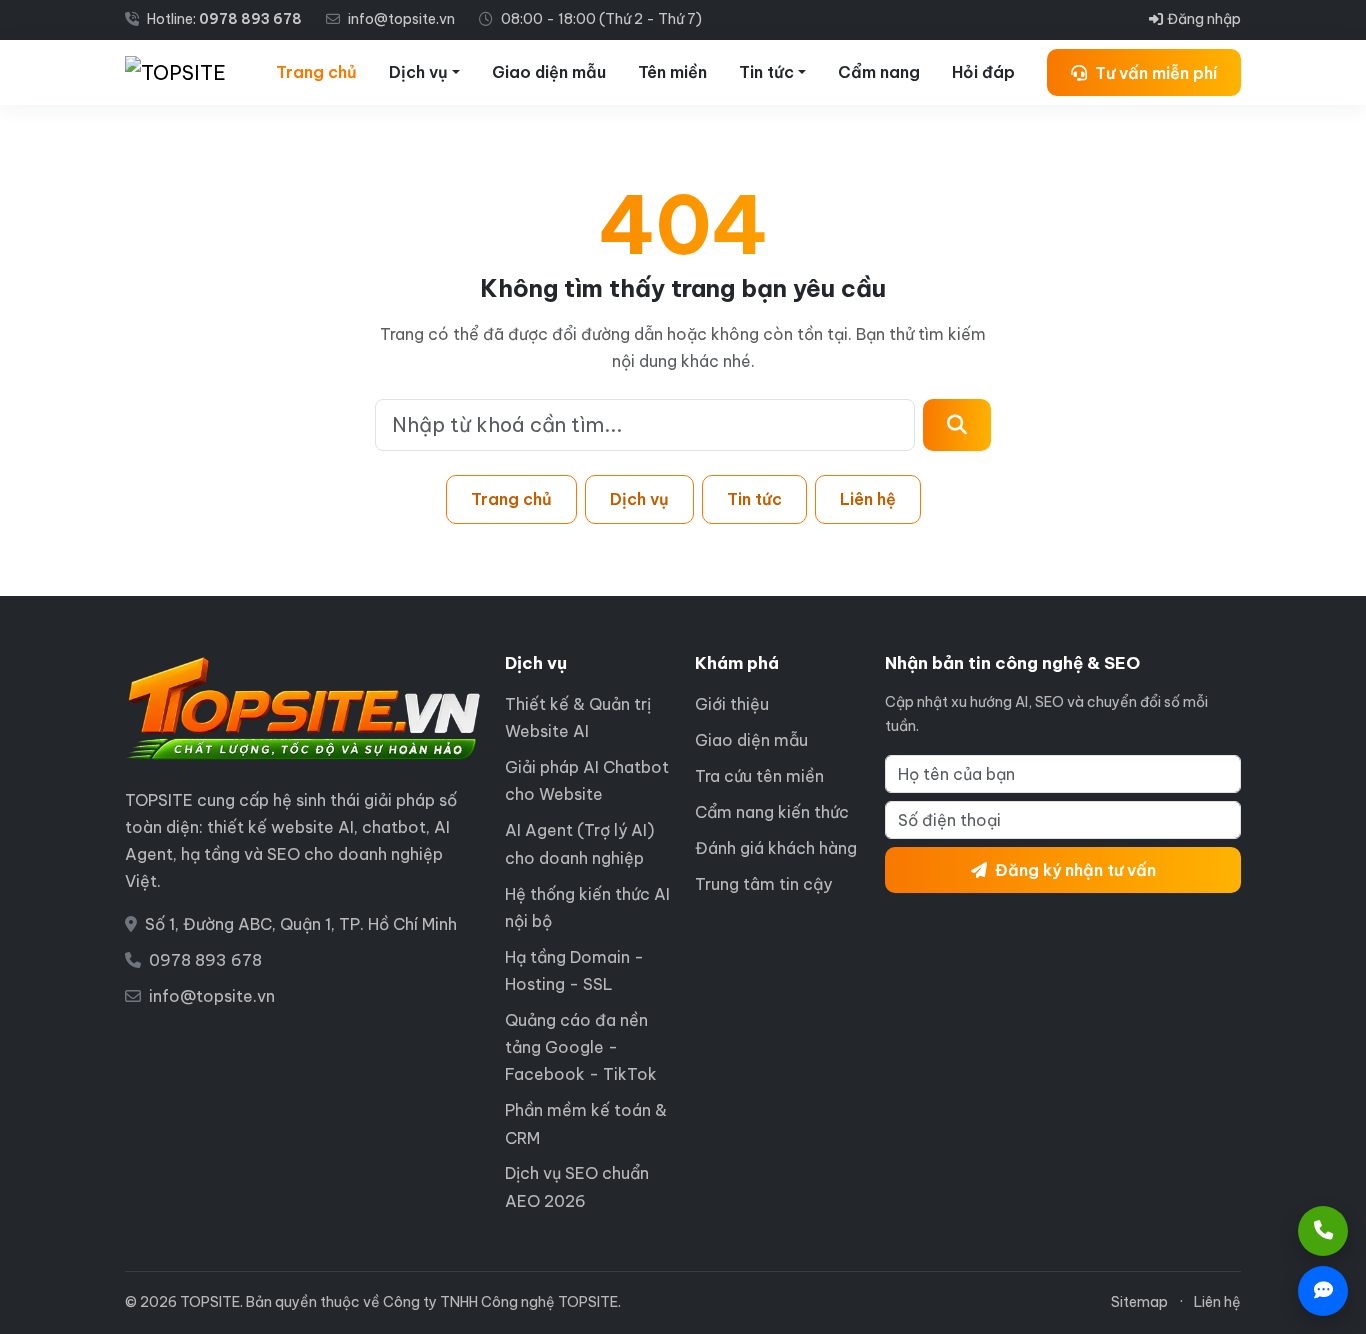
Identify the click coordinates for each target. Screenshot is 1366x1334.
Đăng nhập (1204, 19)
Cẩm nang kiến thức (772, 812)
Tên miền (672, 72)
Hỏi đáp (983, 72)
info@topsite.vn (212, 996)
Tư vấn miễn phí (1156, 73)
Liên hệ (868, 499)
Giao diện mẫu (549, 72)
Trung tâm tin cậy (763, 884)
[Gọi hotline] (1323, 1231)
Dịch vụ (418, 72)
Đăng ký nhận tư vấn (1075, 870)
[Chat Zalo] (1323, 1291)
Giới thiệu (732, 704)
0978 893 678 (250, 19)
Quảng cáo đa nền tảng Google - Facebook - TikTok (581, 1047)
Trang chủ (316, 72)
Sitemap (1139, 1302)
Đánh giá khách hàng (776, 848)
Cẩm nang (879, 72)
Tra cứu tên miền (759, 776)
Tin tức (766, 72)
